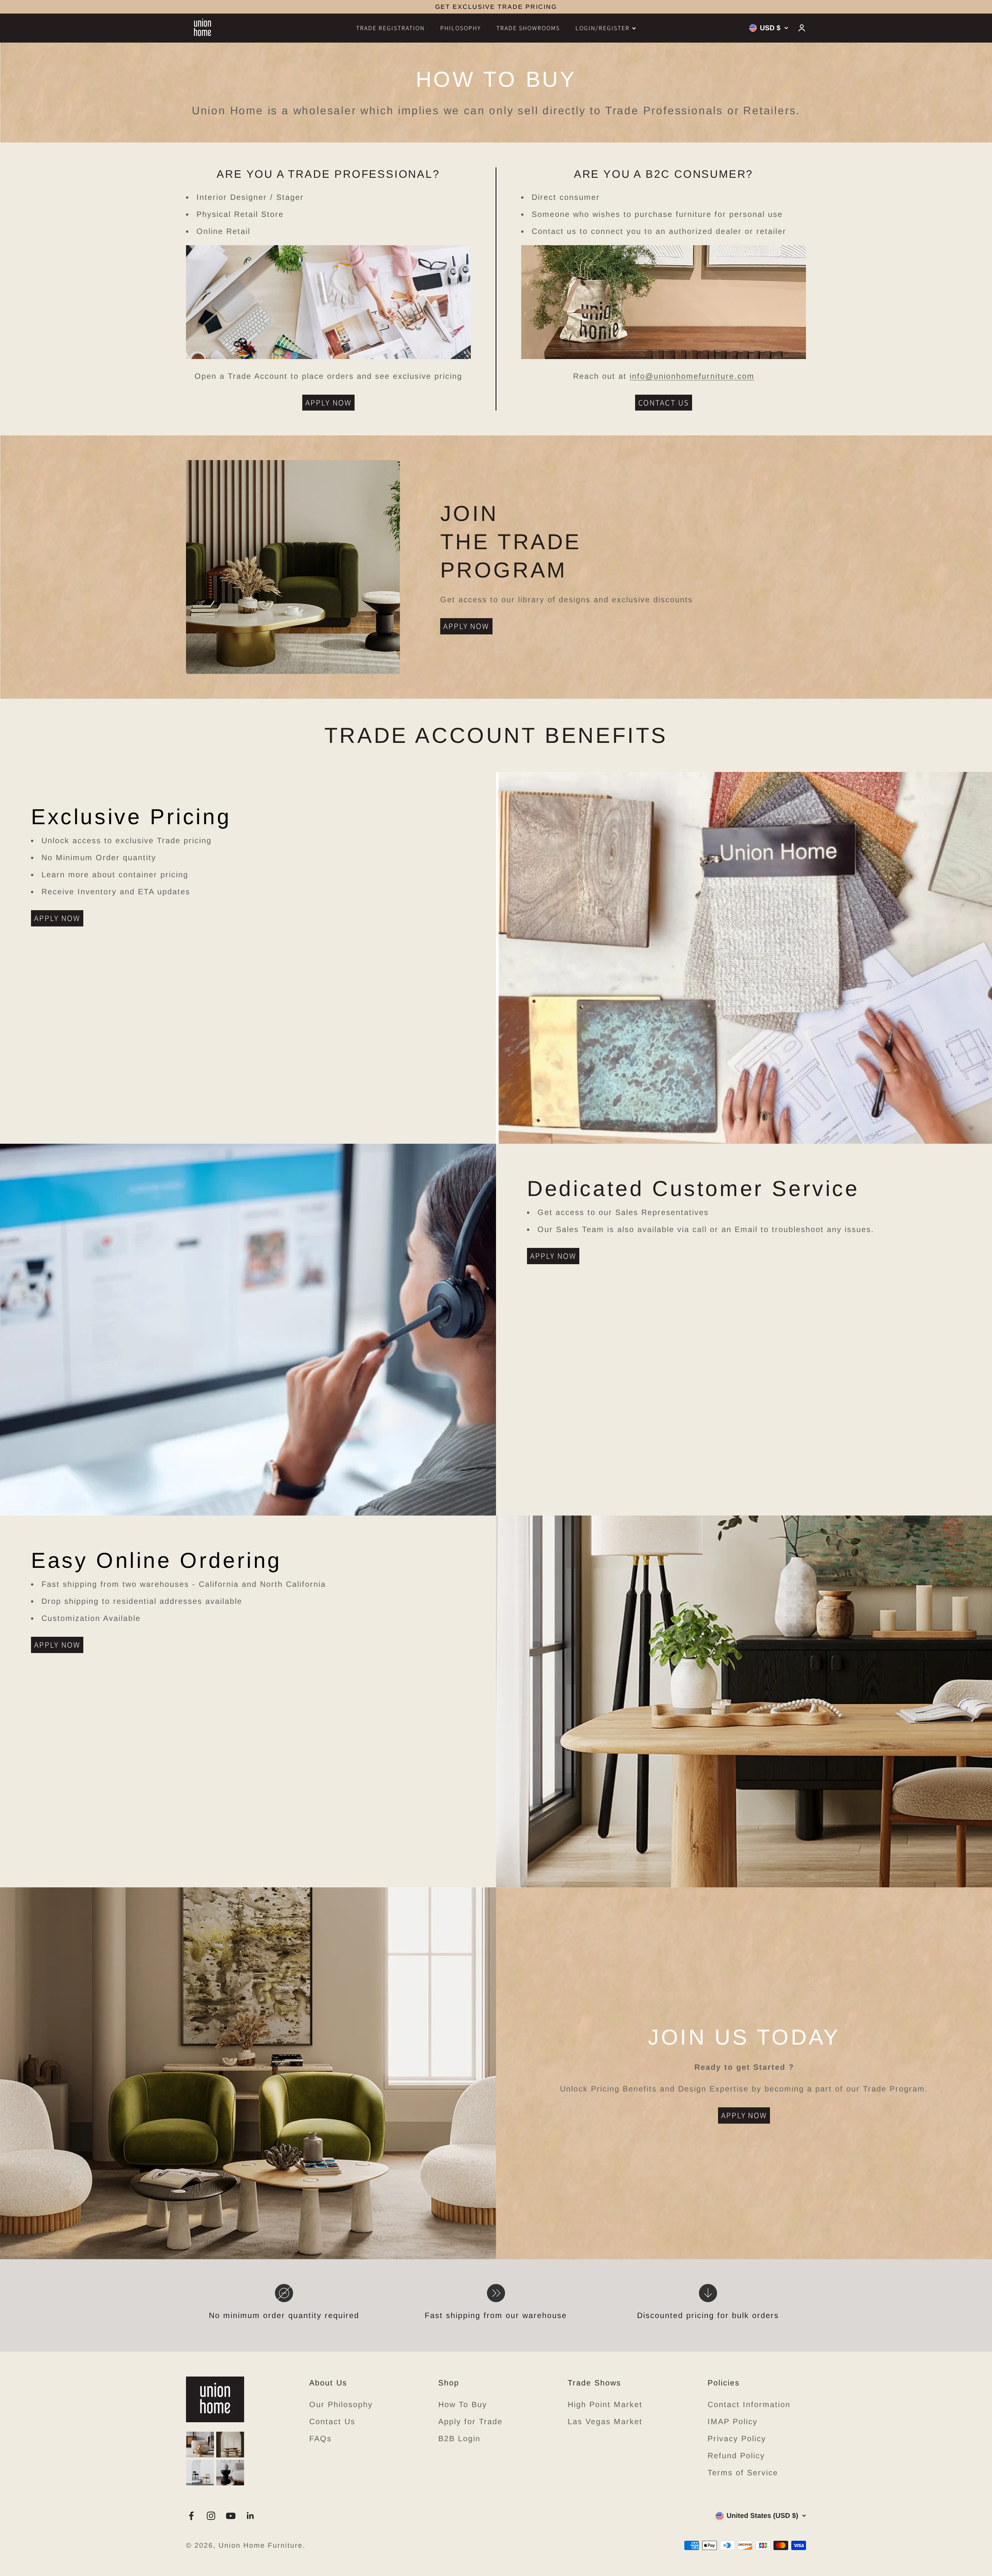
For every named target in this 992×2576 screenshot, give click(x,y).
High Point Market (605, 2404)
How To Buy (463, 2404)
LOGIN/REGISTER (603, 28)
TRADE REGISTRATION (390, 28)
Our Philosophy (341, 2404)
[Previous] (410, 7)
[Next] (582, 7)
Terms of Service (743, 2473)
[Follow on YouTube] (231, 2516)
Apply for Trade (470, 2421)
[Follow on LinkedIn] (251, 2516)
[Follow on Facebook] (191, 2516)
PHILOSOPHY (461, 28)
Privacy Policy (737, 2439)
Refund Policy (736, 2456)
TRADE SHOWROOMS (528, 28)
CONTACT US (664, 403)
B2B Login (459, 2439)
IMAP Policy (733, 2421)
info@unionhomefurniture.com (692, 376)
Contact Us (332, 2421)
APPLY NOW (328, 403)
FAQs (320, 2439)
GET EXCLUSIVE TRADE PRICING (496, 7)
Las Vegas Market (605, 2421)
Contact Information (749, 2404)
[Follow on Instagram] (211, 2516)
